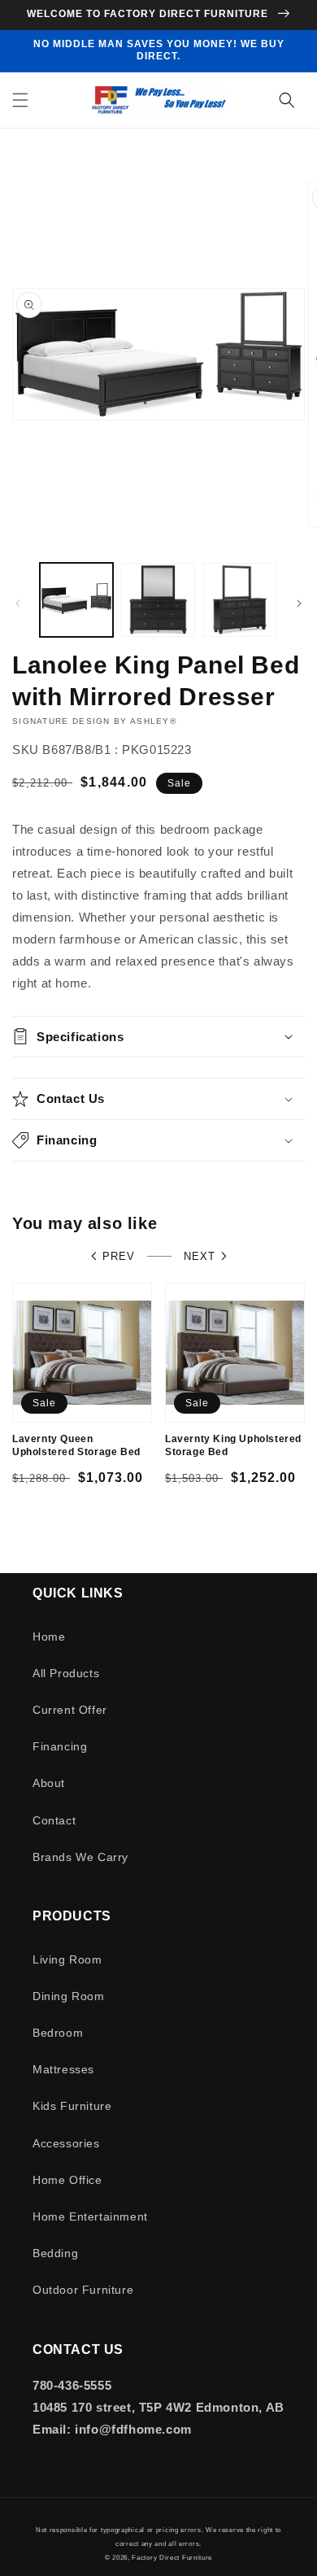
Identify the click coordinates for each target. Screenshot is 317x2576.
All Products (66, 1673)
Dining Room (69, 1996)
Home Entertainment (90, 2216)
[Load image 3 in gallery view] (240, 599)
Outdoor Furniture (83, 2290)
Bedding (55, 2253)
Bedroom (58, 2033)
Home (49, 1637)
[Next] (299, 604)
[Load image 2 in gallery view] (158, 599)
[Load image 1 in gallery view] (76, 599)
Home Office (67, 2180)
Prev (119, 1256)
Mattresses (63, 2069)
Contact (54, 1820)
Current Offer (70, 1710)
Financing (60, 1746)
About (49, 1783)
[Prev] (18, 604)
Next (200, 1256)
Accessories (66, 2143)
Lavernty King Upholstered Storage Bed (233, 1445)
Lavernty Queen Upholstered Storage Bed (76, 1445)
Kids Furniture (72, 2106)
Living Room (67, 1959)
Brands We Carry (80, 1857)
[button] (20, 100)
